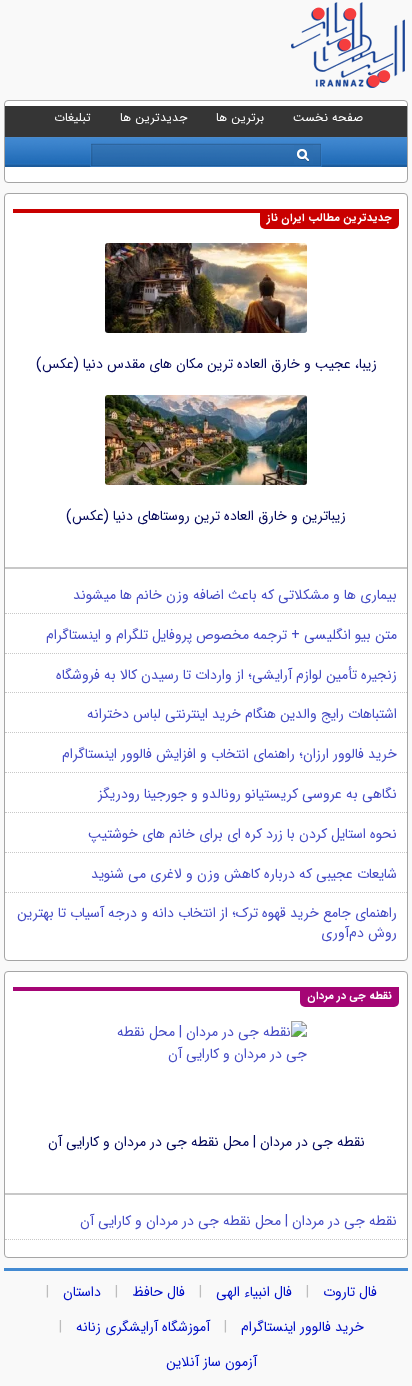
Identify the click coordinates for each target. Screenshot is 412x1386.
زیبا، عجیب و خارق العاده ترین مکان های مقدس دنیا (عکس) (206, 364)
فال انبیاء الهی (254, 1292)
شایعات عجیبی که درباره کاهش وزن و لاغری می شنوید (244, 874)
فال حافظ (158, 1292)
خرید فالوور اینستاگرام (302, 1327)
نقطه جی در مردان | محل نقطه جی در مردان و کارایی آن (206, 1142)
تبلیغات (72, 117)
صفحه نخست (328, 117)
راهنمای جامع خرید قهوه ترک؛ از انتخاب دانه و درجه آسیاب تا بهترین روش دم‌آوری (207, 923)
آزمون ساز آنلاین (211, 1362)
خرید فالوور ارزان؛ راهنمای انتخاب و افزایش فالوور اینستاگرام (229, 754)
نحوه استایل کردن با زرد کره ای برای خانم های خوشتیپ (242, 834)
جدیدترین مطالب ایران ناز (329, 218)
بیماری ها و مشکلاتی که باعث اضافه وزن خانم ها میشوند (235, 595)
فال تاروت (350, 1292)
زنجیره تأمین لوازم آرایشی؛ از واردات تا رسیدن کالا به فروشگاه (226, 675)
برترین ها (240, 117)
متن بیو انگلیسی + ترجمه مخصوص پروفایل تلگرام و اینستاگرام (221, 635)
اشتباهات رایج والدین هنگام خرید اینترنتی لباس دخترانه (242, 714)
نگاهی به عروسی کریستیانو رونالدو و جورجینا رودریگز (247, 794)
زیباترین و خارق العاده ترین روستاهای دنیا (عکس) (206, 516)
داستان (82, 1292)
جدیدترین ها (153, 117)
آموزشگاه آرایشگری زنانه (143, 1327)
